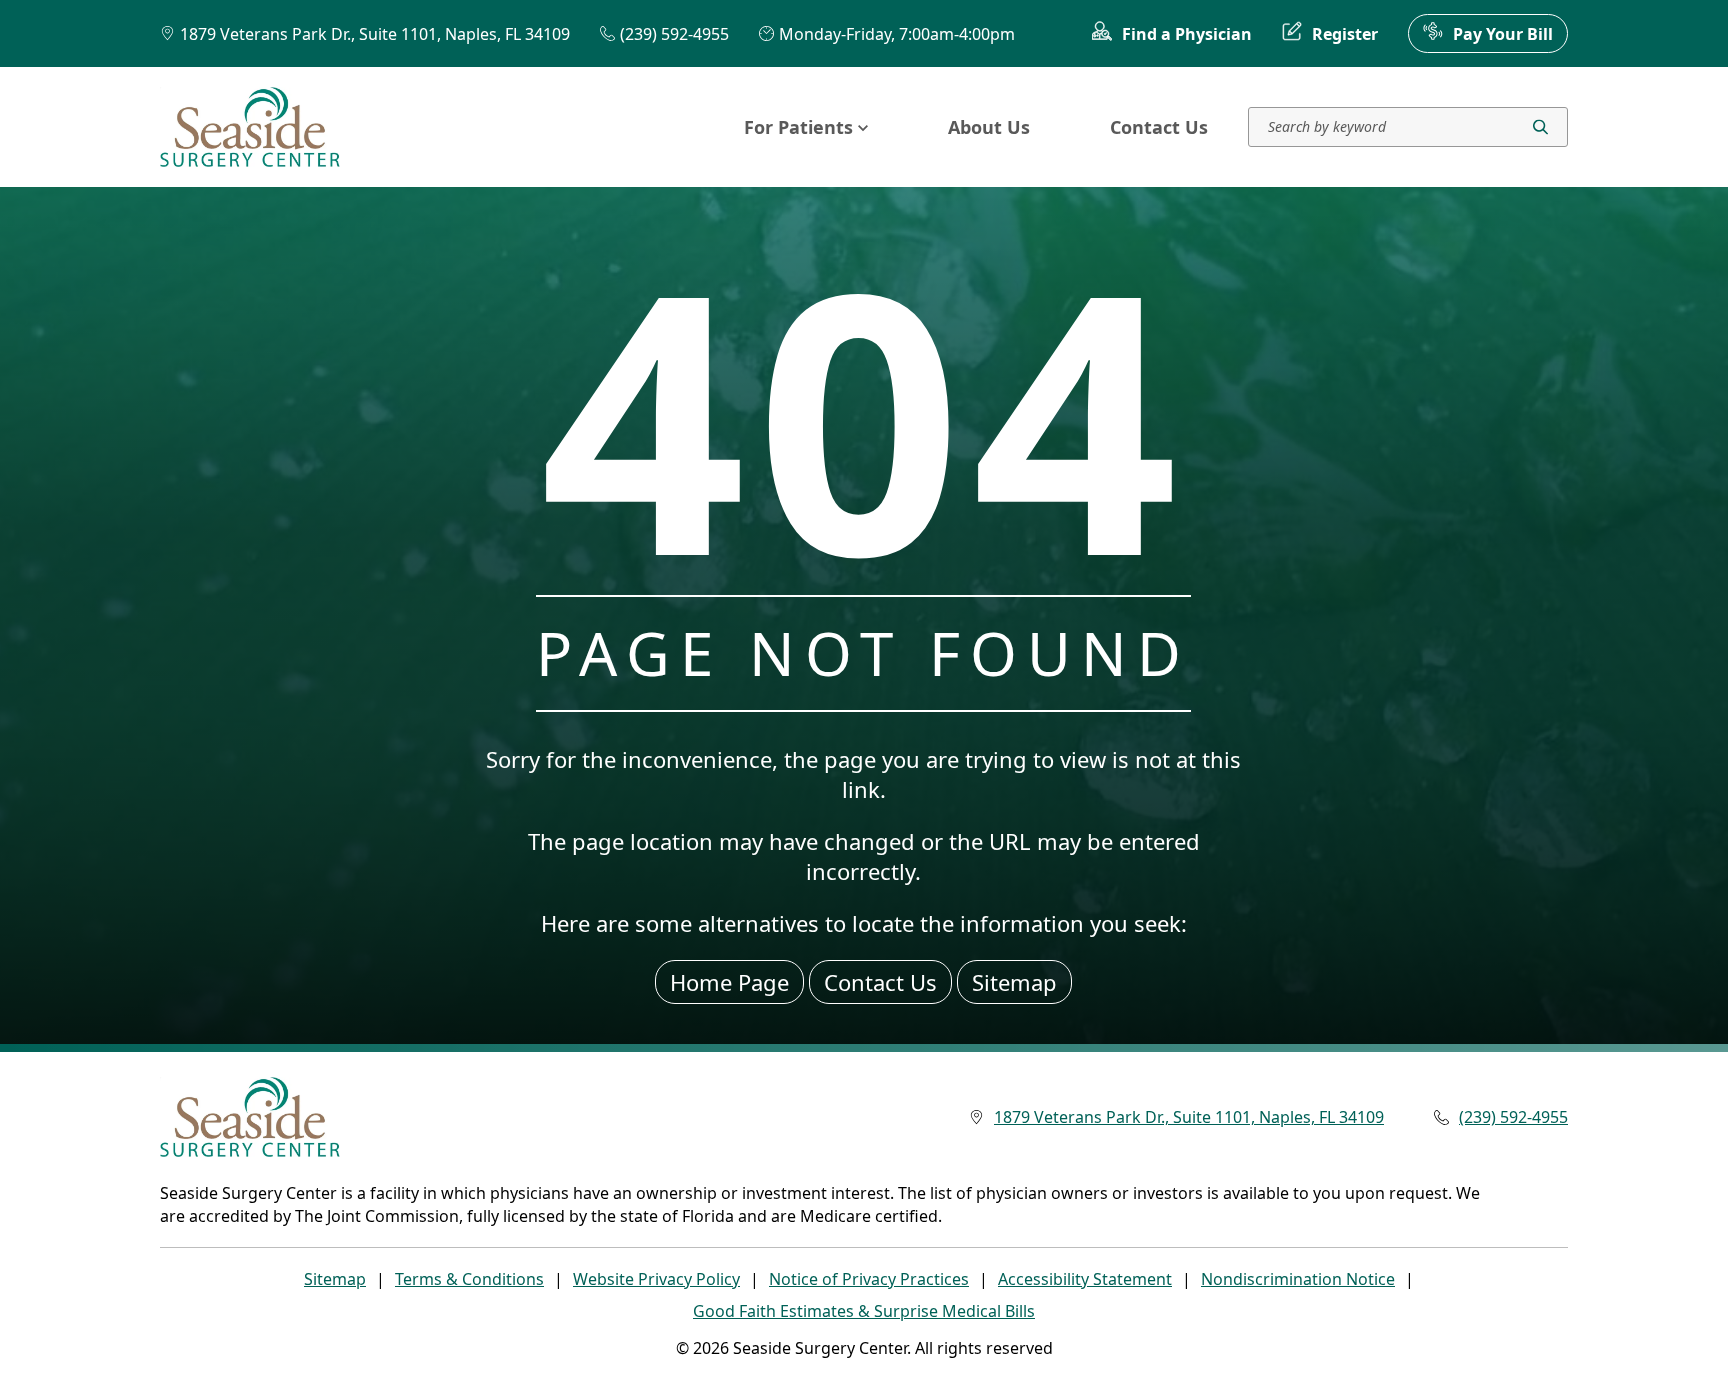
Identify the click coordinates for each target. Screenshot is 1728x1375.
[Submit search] (1540, 127)
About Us (989, 127)
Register (1345, 34)
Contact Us (1159, 127)
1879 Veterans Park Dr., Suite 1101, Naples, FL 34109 (375, 34)
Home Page (729, 982)
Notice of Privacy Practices (869, 1279)
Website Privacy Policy (656, 1279)
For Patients (798, 127)
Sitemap (1014, 982)
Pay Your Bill (1503, 34)
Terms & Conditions (469, 1279)
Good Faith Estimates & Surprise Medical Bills (864, 1311)
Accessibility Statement (1085, 1279)
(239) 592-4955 (674, 34)
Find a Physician (1187, 34)
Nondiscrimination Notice (1298, 1279)
